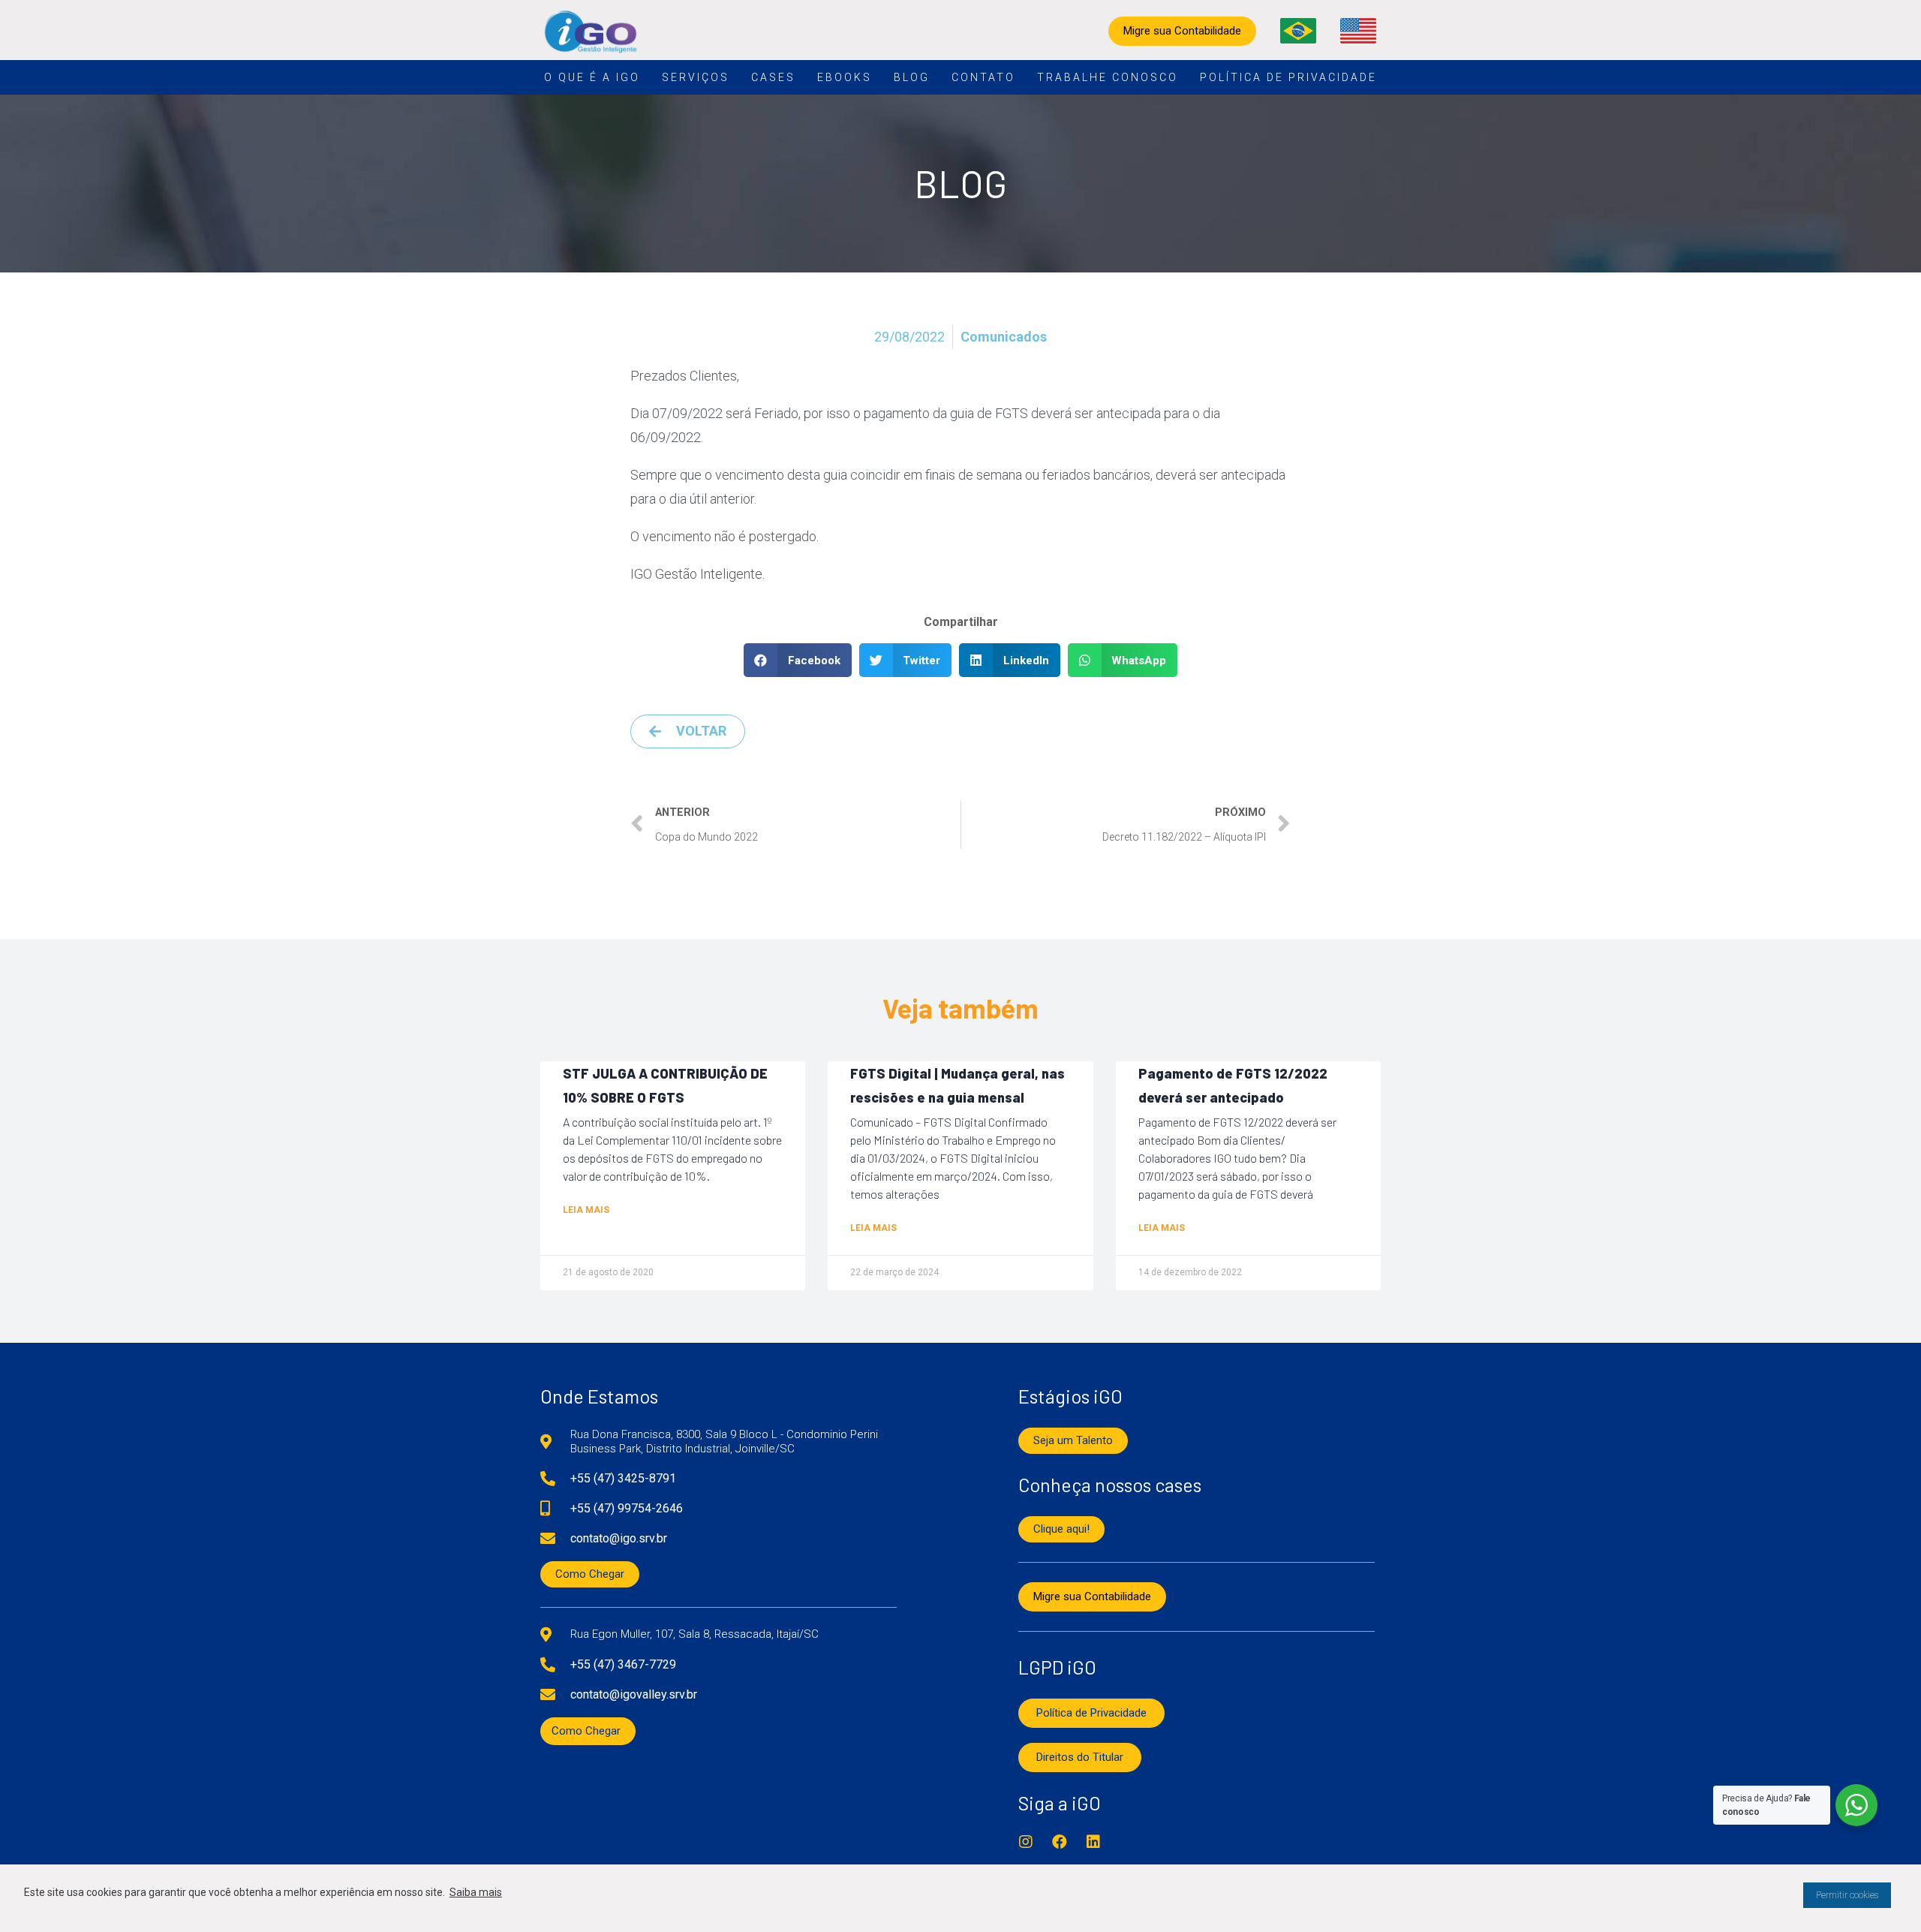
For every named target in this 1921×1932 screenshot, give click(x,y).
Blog (912, 77)
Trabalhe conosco (1108, 77)
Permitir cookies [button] (1847, 1895)
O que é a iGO (592, 77)
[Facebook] (1060, 1842)
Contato (983, 77)
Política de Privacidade (1288, 77)
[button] (798, 660)
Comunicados (1004, 337)
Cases (773, 77)
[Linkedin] (1093, 1842)
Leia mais (586, 1210)
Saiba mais (476, 1892)
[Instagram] (1026, 1842)
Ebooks (845, 77)
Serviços (696, 77)
